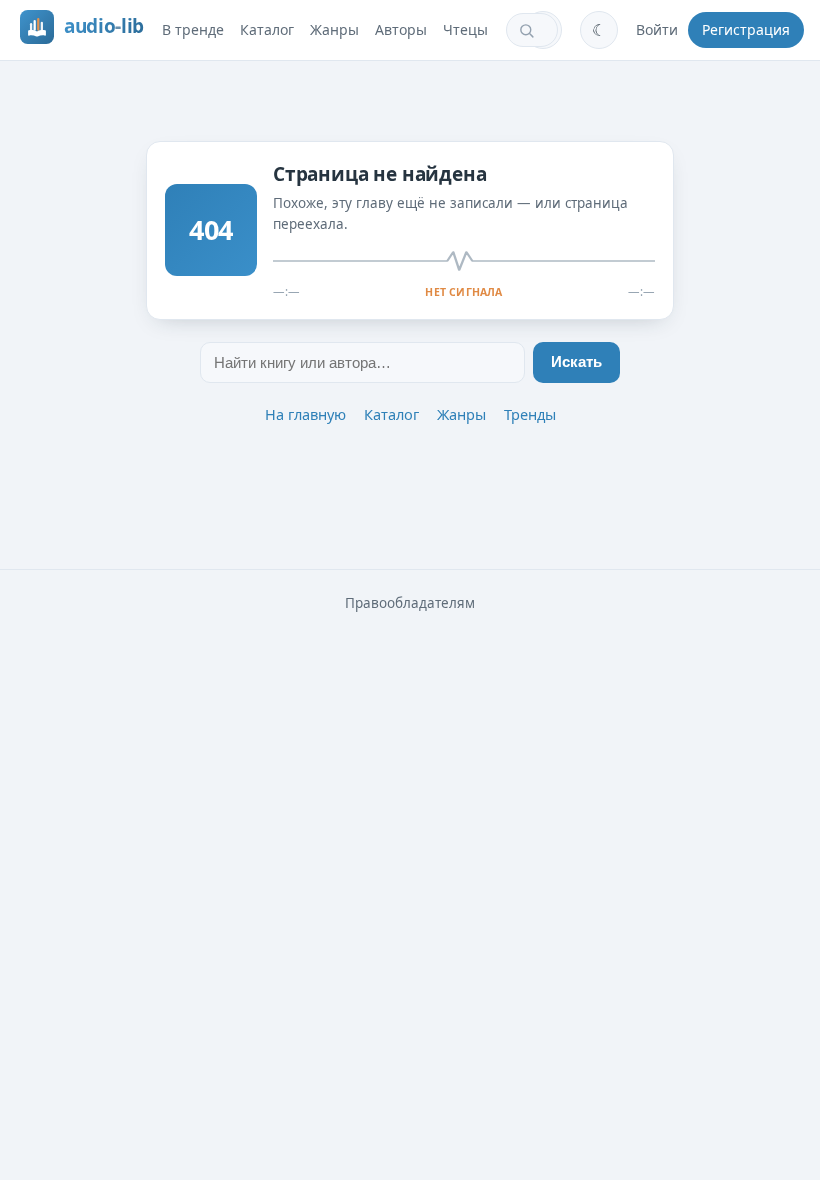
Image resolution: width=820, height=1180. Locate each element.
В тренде (193, 29)
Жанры (334, 29)
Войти (657, 29)
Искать (576, 362)
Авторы (401, 29)
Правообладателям (410, 603)
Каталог (267, 29)
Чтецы (465, 29)
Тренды (530, 414)
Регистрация (746, 29)
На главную (305, 414)
